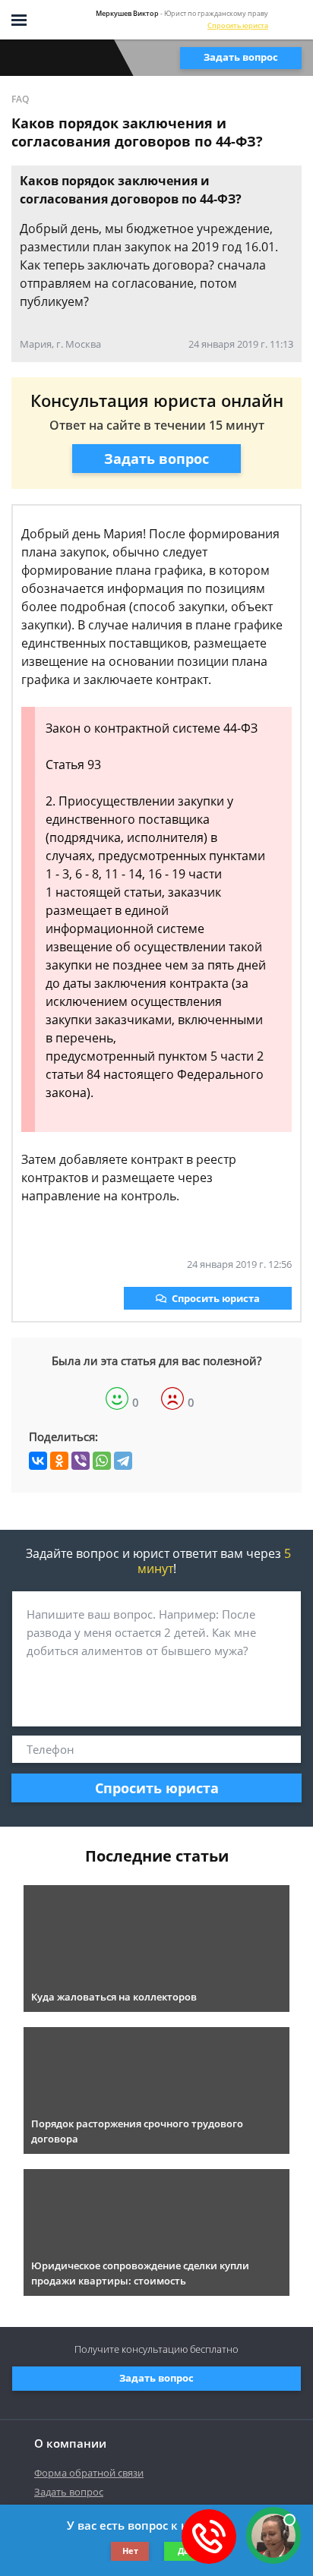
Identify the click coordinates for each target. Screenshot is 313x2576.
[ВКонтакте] (38, 1461)
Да (183, 2551)
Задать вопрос (241, 57)
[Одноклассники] (59, 1461)
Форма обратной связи (89, 2473)
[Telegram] (123, 1461)
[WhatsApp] (102, 1461)
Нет (130, 2551)
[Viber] (81, 1461)
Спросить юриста (238, 25)
